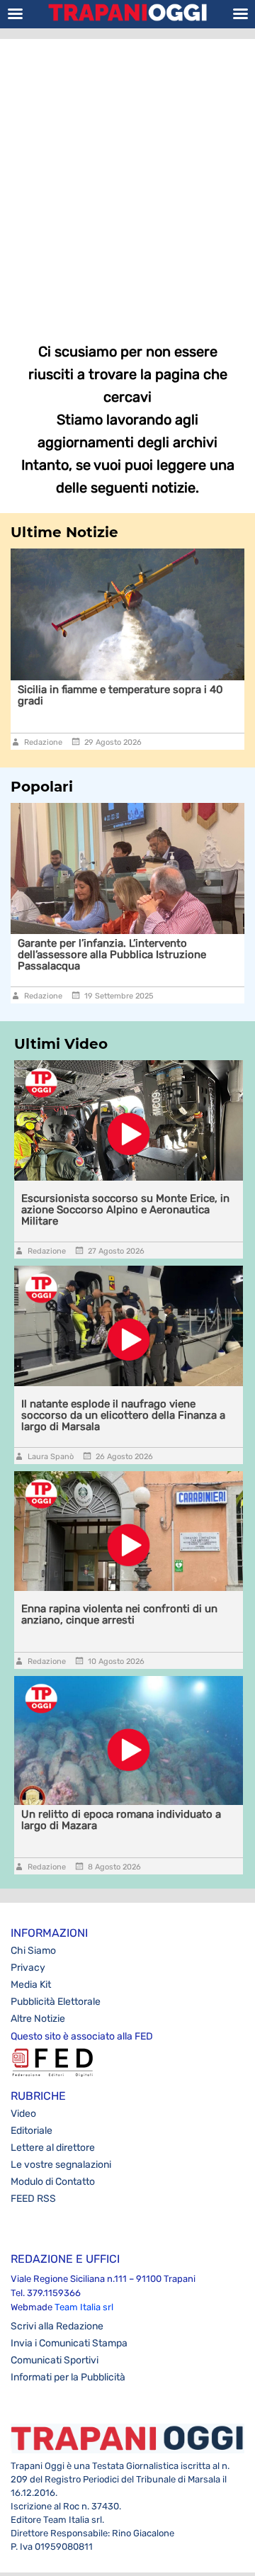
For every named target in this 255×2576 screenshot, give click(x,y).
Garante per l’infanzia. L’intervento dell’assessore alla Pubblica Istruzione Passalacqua (112, 955)
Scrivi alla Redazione (57, 2326)
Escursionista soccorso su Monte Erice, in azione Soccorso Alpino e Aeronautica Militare (125, 1210)
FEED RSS (33, 2199)
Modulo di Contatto (53, 2182)
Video (23, 2114)
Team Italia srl (84, 2307)
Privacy (28, 1968)
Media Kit (31, 1985)
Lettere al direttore (53, 2148)
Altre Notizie (38, 2019)
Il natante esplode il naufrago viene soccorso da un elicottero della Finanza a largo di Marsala (123, 1415)
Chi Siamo (33, 1951)
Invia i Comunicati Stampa (69, 2343)
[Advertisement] (127, 181)
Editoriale (32, 2131)
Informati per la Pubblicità (68, 2377)
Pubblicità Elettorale (56, 2002)
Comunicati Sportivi (55, 2360)
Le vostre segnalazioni (61, 2165)
